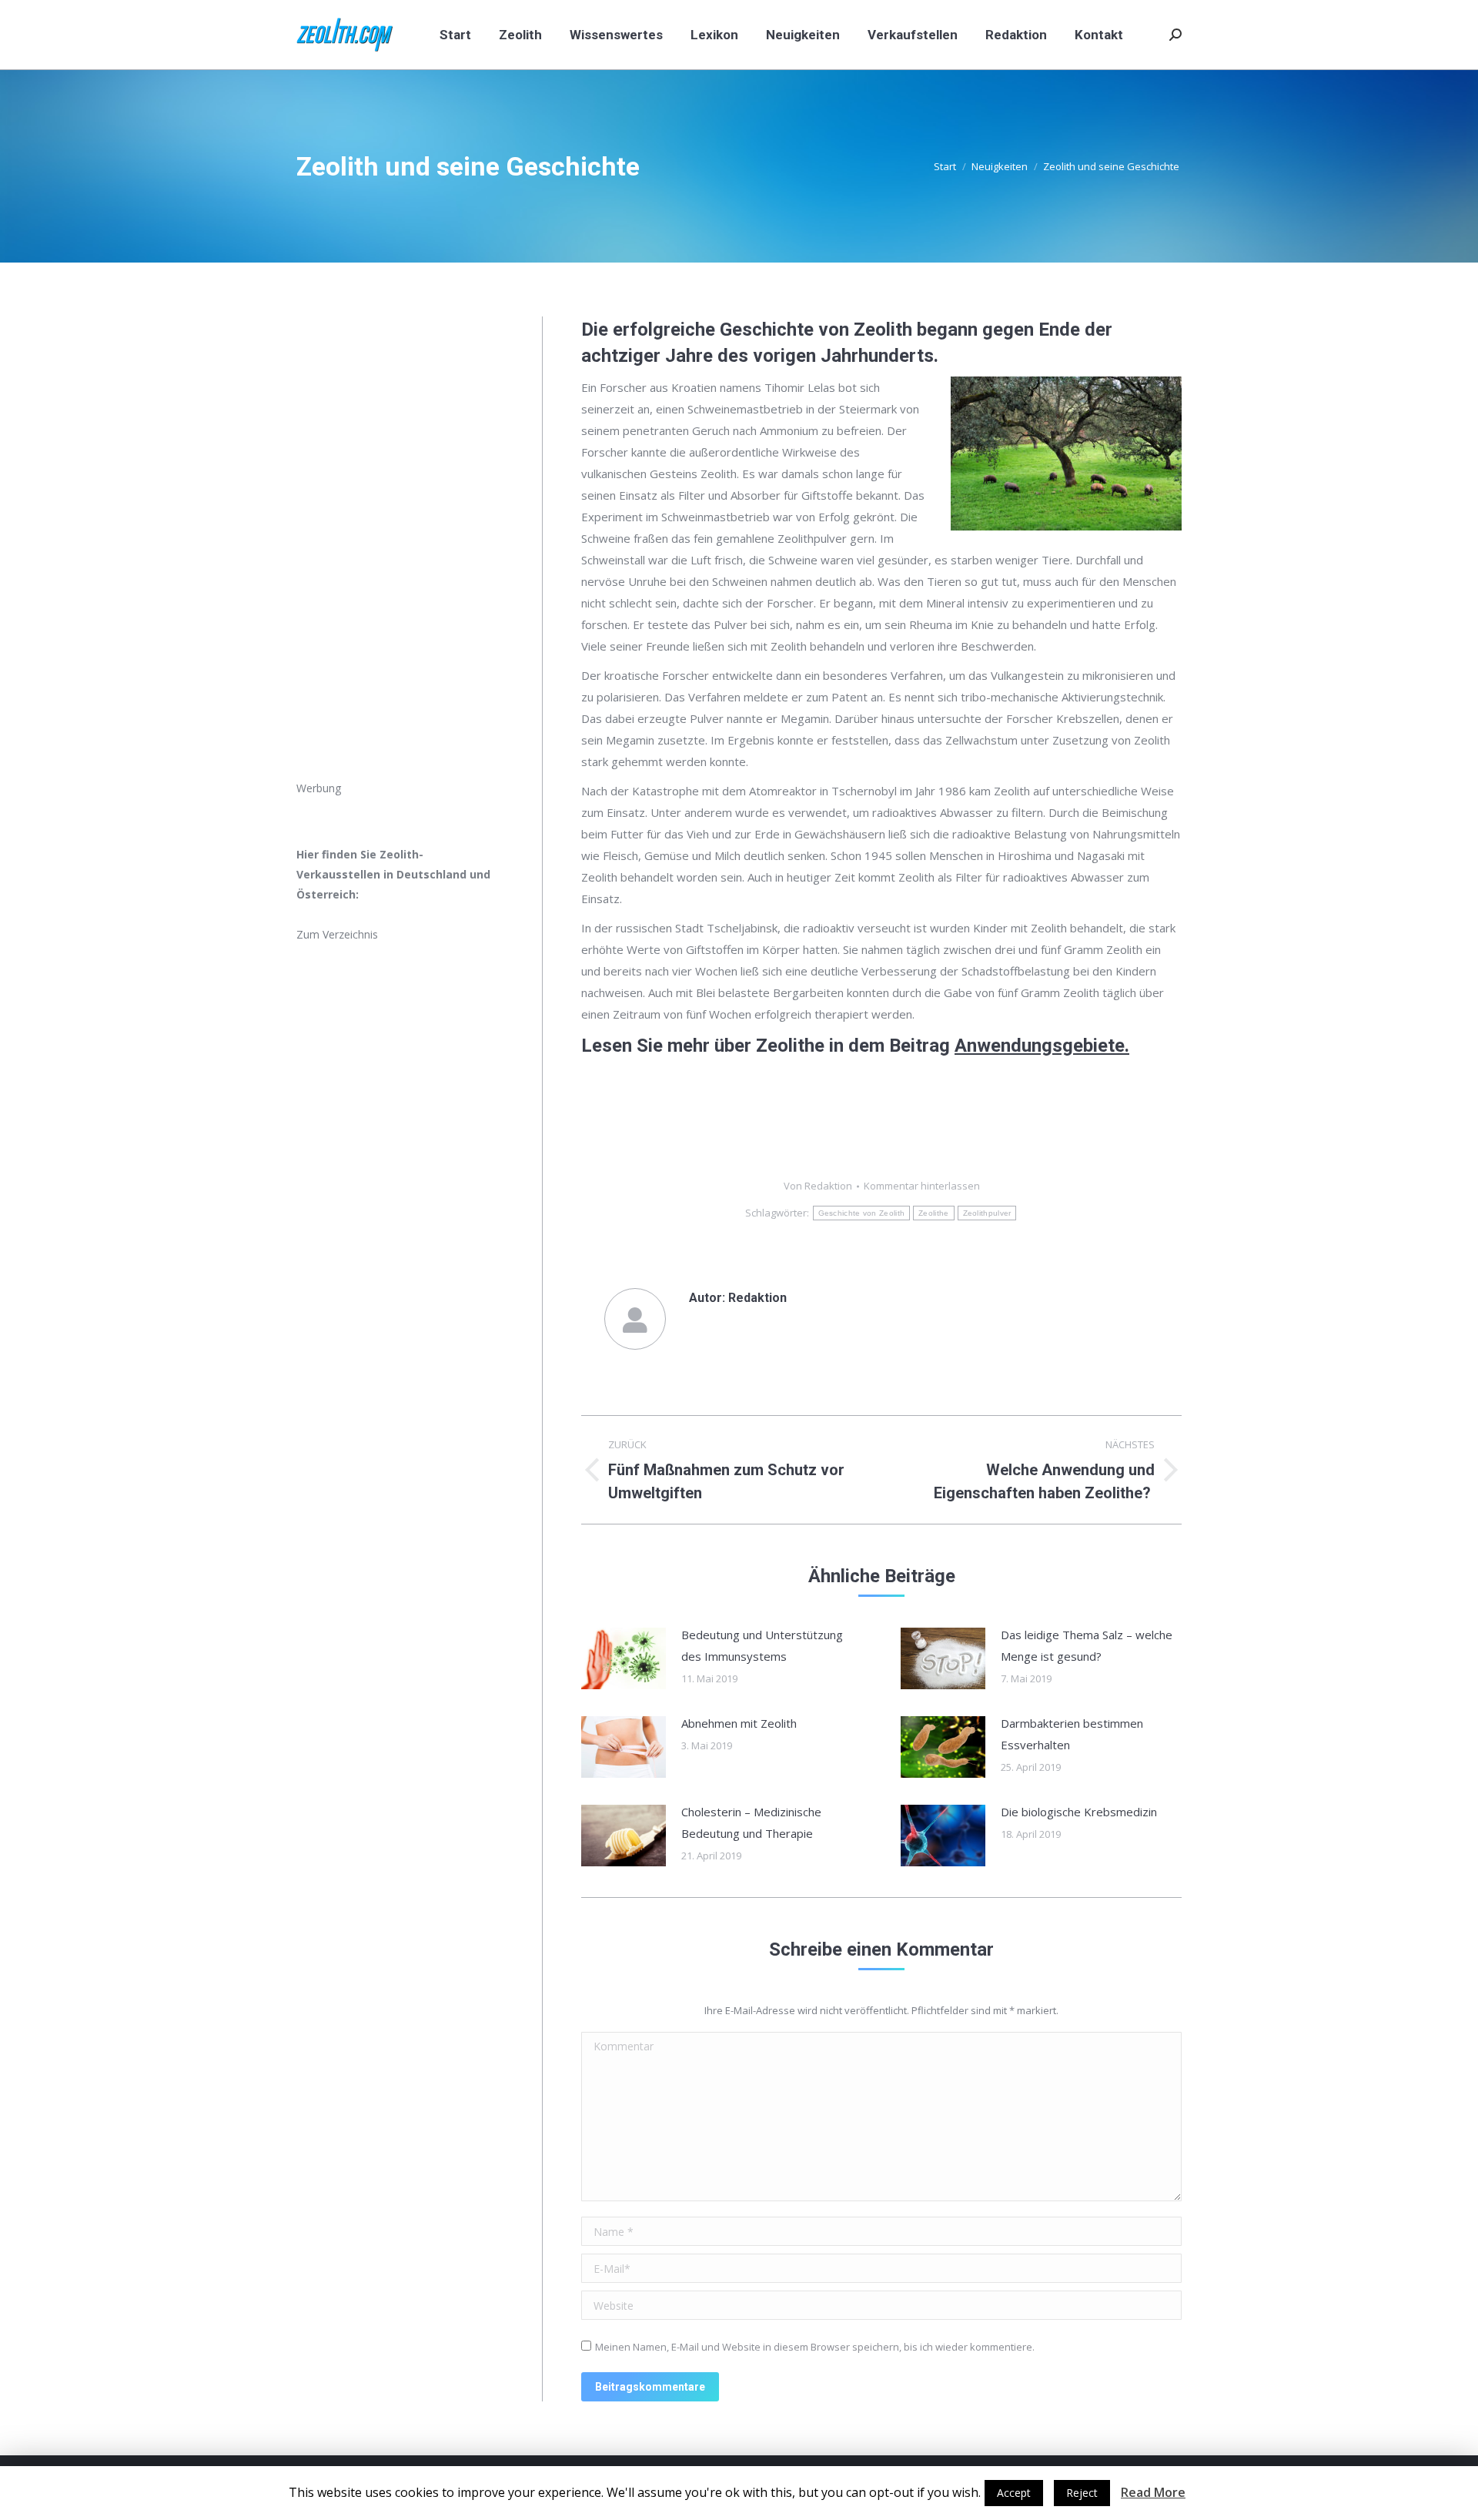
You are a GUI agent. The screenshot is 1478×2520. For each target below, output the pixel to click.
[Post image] (624, 1658)
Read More (1153, 2492)
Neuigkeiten (1000, 166)
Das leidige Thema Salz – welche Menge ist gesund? (1087, 1645)
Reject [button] (1082, 2493)
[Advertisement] (400, 547)
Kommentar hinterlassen (922, 1186)
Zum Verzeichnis (337, 934)
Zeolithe (933, 1213)
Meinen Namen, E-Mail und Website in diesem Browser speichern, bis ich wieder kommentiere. (815, 2347)
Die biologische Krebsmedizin (1079, 1812)
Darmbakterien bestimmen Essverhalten (1072, 1734)
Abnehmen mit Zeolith (739, 1723)
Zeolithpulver (987, 1213)
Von (818, 1186)
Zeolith (883, 330)
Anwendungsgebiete (1040, 1046)
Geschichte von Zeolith (862, 1213)
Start (945, 166)
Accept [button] (1014, 2493)
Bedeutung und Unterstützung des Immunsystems (762, 1645)
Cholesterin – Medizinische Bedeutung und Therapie (751, 1822)
